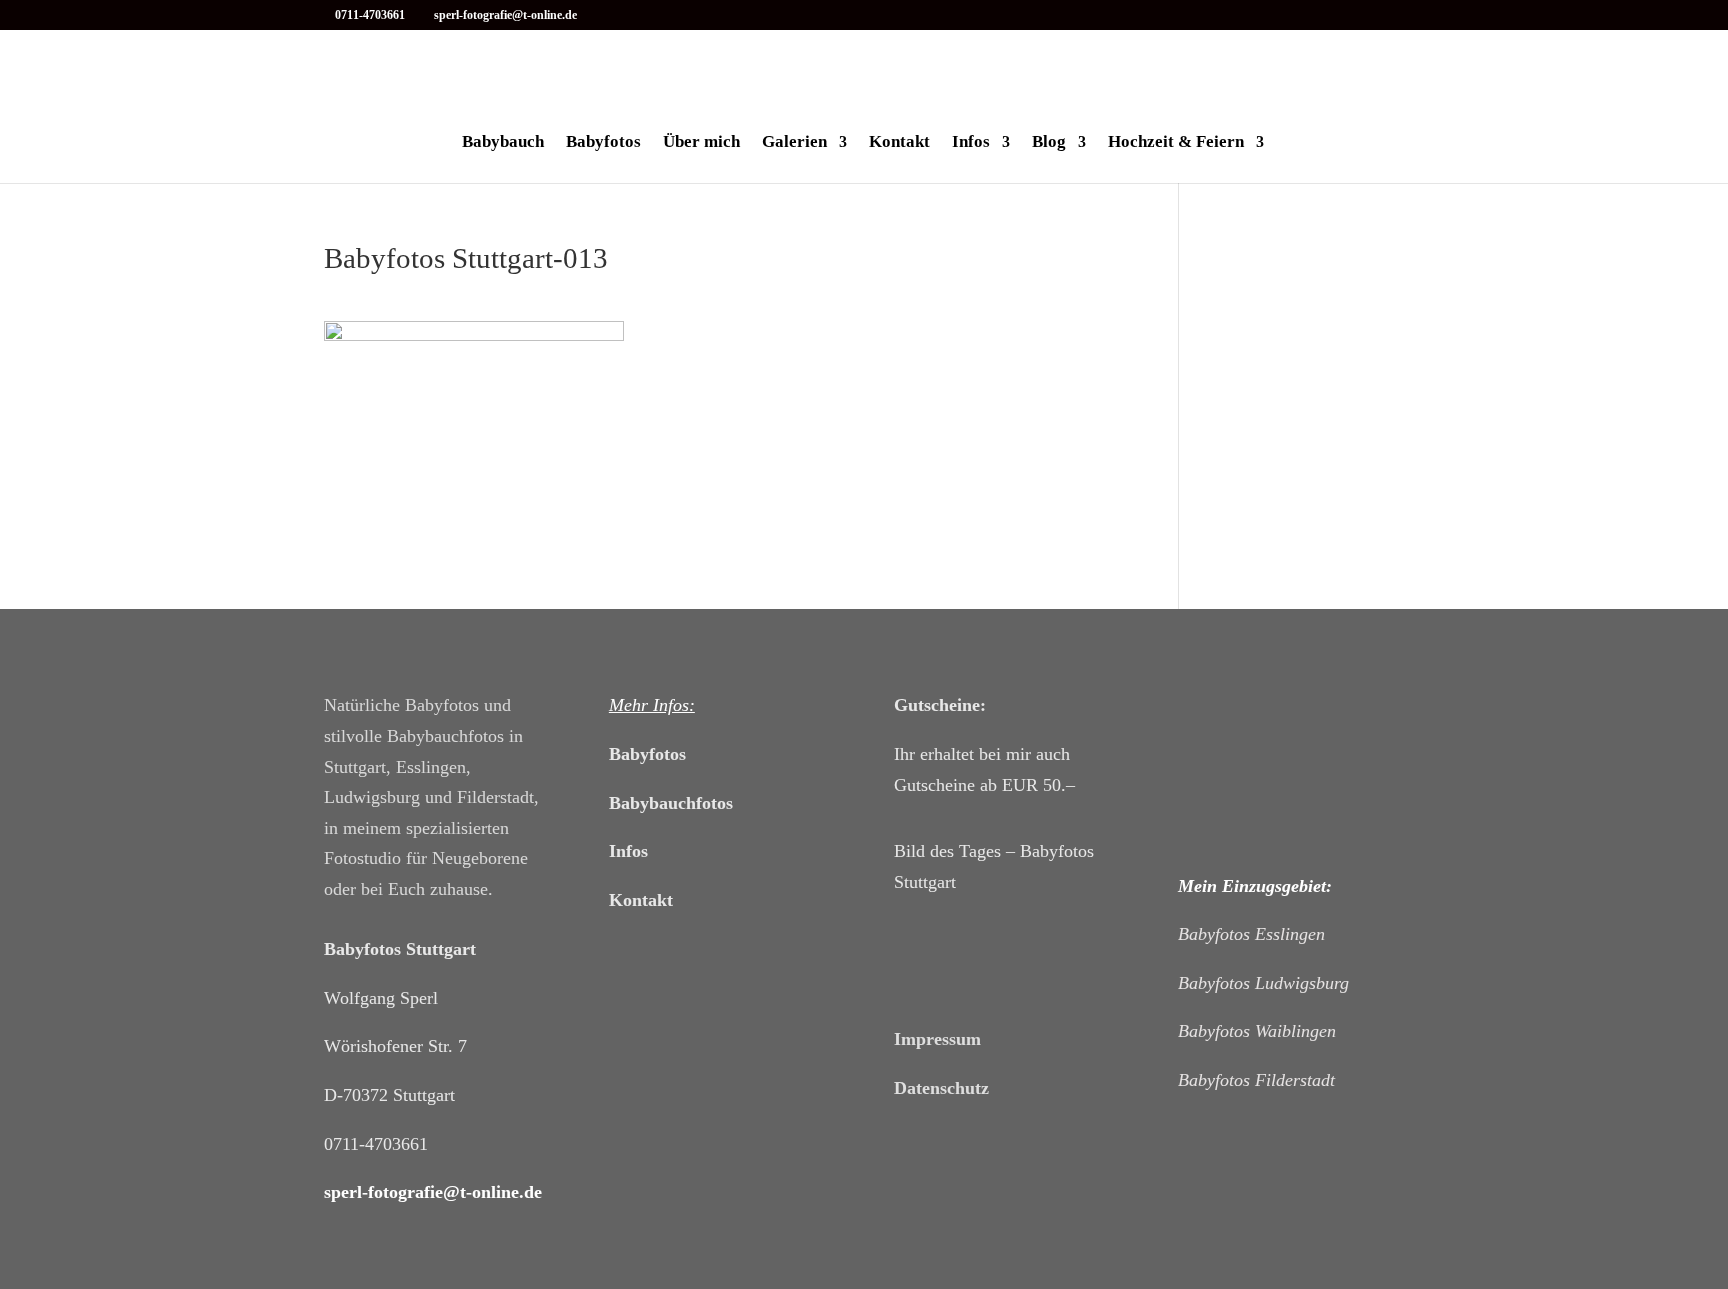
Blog (1049, 143)
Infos (971, 143)
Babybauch (503, 143)
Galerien (794, 143)
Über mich (701, 143)
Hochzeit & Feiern (1176, 143)
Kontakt (899, 143)
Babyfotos (603, 143)
